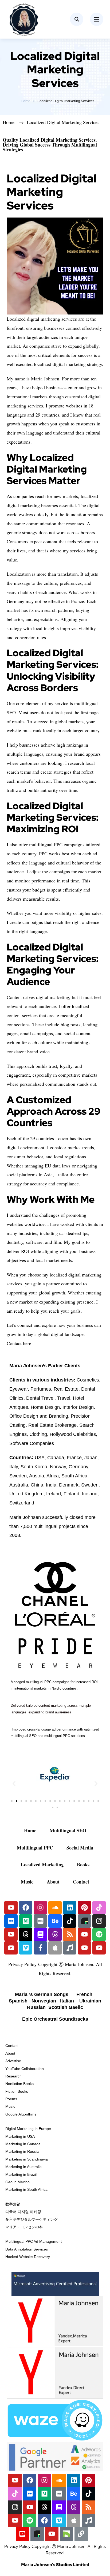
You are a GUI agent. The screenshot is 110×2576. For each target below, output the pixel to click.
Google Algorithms (21, 2114)
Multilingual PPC (35, 1848)
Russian (37, 2007)
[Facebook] (26, 1908)
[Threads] (26, 1934)
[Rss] (70, 1934)
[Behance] (55, 1921)
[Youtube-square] (22, 2534)
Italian (68, 2001)
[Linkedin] (70, 1908)
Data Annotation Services (27, 2249)
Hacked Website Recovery (28, 2257)
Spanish (19, 2001)
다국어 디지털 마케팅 (23, 2212)
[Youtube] (11, 1908)
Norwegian (43, 2001)
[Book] (40, 1934)
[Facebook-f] (40, 1948)
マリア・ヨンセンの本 (24, 2227)
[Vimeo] (26, 1948)
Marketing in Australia (23, 2167)
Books (83, 1864)
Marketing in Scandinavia (27, 2159)
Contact (81, 1882)
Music (27, 1882)
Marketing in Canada (23, 2144)
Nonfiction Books (19, 2084)
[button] (14, 1783)
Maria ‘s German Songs (42, 1994)
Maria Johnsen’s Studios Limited (55, 2565)
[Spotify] (99, 1934)
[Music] (70, 1948)
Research (13, 2076)
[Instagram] (40, 1908)
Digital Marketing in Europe (28, 2129)
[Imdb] (40, 1921)
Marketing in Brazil (21, 2174)
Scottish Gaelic (66, 2007)
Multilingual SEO (68, 1830)
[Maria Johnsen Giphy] (84, 1921)
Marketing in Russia (22, 2151)
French (85, 1994)
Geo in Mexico (17, 2182)
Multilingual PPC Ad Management (34, 2241)
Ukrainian (90, 2001)
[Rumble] (66, 2534)
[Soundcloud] (55, 1908)
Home (25, 101)
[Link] (81, 2534)
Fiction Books (17, 2091)
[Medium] (26, 1921)
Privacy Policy (22, 1964)
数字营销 (13, 2204)
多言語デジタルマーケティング (32, 2219)
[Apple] (55, 1948)
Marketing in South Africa (26, 2189)
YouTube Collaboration (25, 2069)
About (53, 1882)
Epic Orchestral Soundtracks (55, 2019)
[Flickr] (11, 1921)
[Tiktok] (99, 1908)
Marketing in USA (20, 2136)
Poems (11, 2099)
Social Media (80, 1848)
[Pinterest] (84, 1908)
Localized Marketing (42, 1864)
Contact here (19, 1343)
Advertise (13, 2061)
